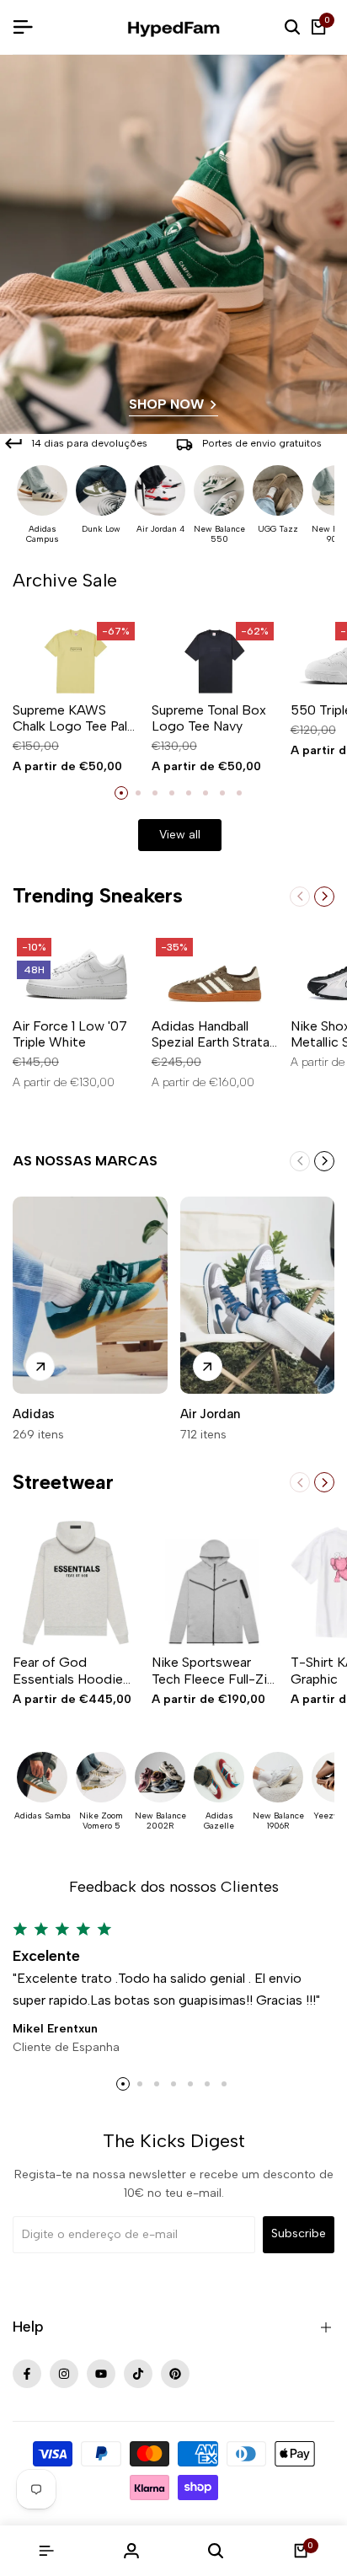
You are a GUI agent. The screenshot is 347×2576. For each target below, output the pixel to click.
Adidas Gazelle (219, 1821)
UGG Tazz (278, 529)
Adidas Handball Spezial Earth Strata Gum (211, 1034)
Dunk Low (101, 529)
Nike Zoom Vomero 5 (101, 1821)
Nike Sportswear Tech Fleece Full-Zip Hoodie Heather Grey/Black (213, 1670)
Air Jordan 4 (160, 529)
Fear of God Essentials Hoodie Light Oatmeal (68, 1670)
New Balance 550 (219, 534)
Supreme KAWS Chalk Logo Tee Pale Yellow (74, 718)
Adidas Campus (43, 534)
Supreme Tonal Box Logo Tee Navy (209, 718)
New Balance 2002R (160, 1821)
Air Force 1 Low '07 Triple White (70, 1034)
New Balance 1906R (278, 1821)
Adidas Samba (43, 1816)
